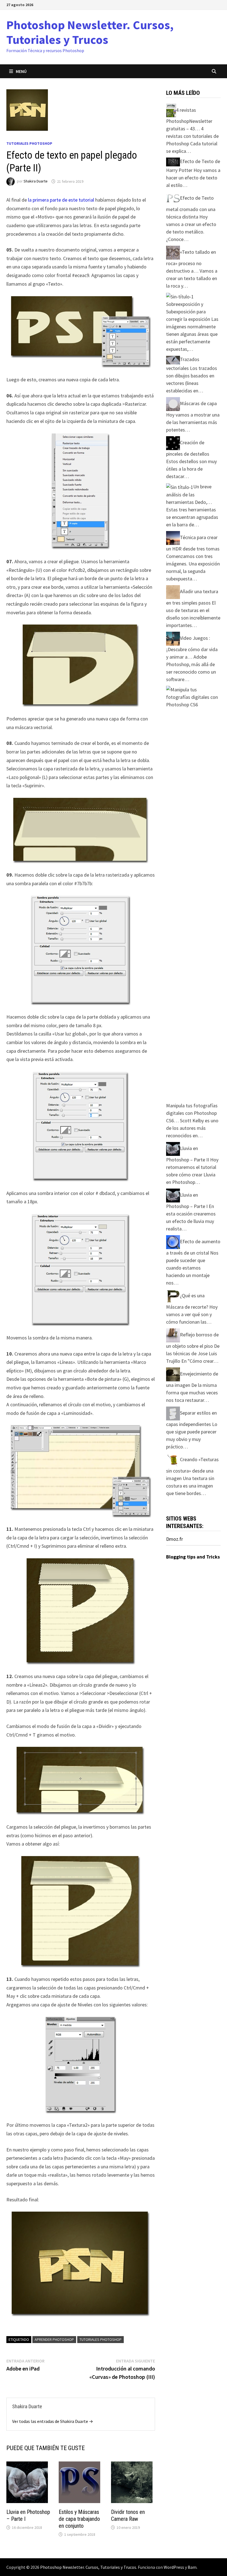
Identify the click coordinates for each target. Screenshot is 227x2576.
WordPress (174, 2567)
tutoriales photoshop (100, 2339)
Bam (192, 2567)
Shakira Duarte (36, 181)
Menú (21, 71)
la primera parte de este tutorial (61, 200)
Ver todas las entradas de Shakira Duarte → (53, 2421)
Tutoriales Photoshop (29, 143)
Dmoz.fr (175, 1539)
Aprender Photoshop (54, 2339)
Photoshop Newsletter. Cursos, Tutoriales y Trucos (90, 32)
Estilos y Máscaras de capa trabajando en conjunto (79, 2519)
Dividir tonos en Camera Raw (128, 2515)
